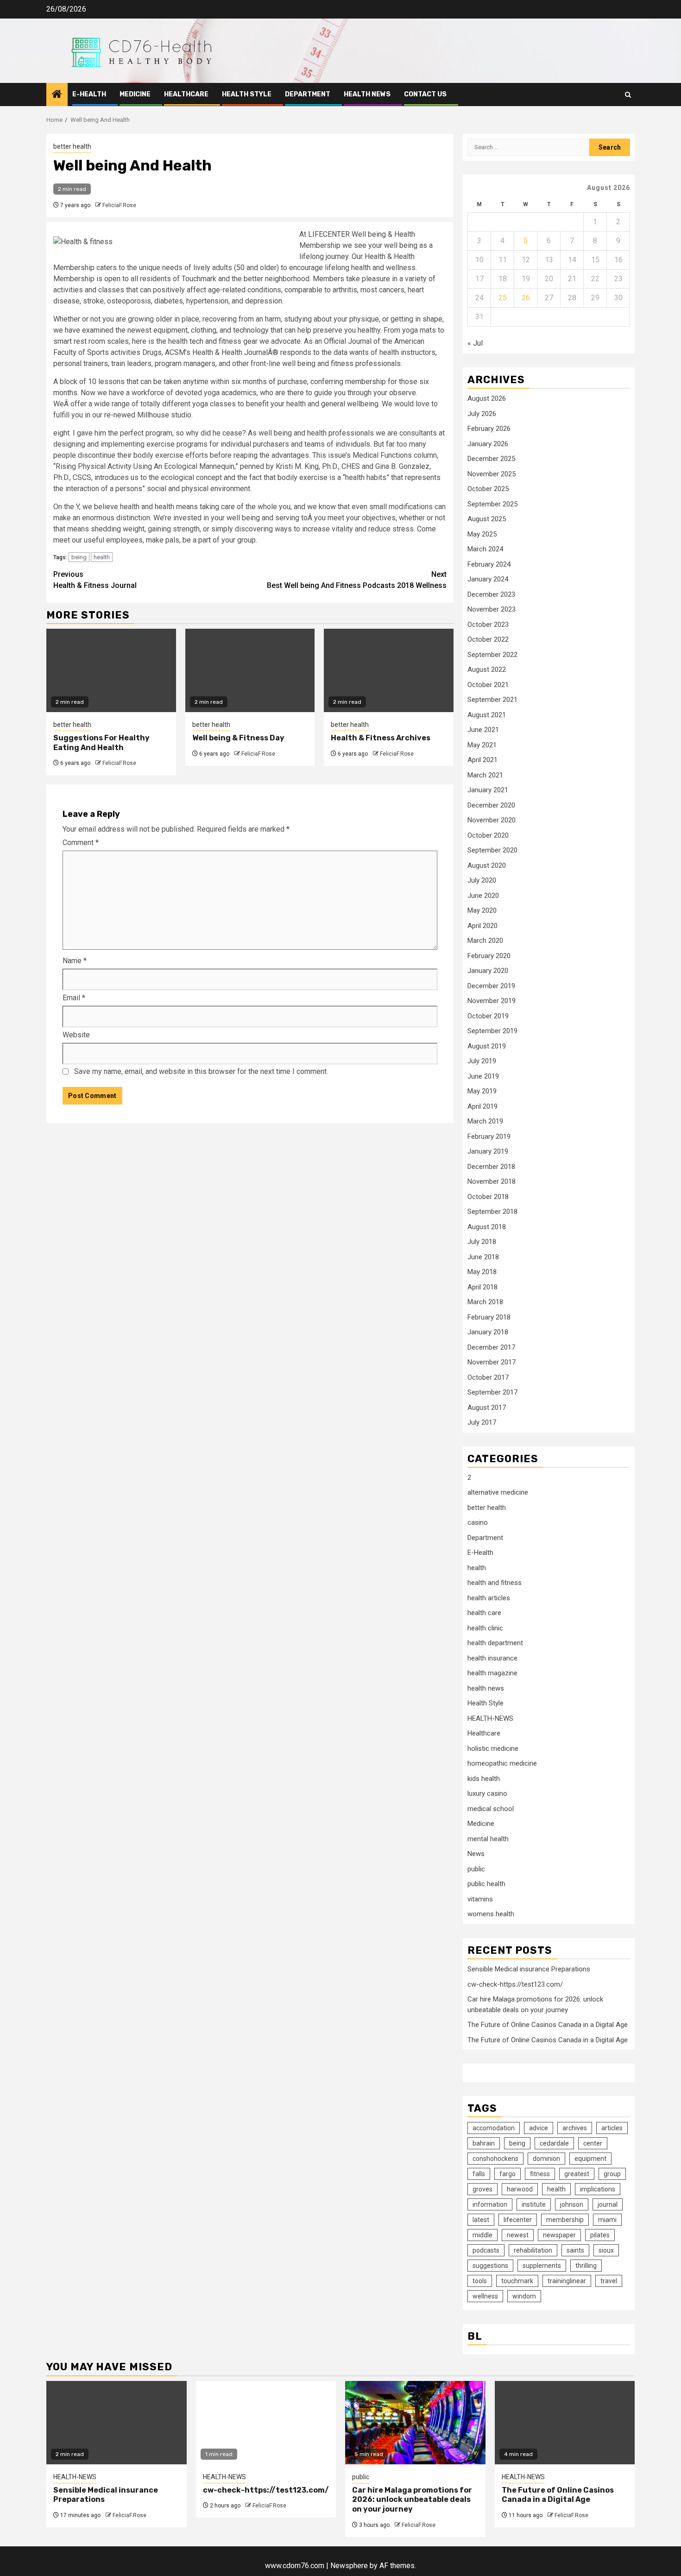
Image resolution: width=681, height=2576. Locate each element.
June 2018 (483, 1257)
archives (575, 2128)
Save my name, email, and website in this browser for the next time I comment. (201, 1071)
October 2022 (488, 639)
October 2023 (488, 625)
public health (486, 1884)
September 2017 (492, 1392)
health (102, 557)
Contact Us (425, 94)
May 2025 (482, 534)
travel (609, 2281)
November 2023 (492, 609)
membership (565, 2220)
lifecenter (518, 2220)
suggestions (490, 2266)
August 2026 (487, 398)
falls (479, 2174)
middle (482, 2235)
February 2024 (489, 564)
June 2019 (483, 1076)
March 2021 (485, 775)
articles (612, 2128)
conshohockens (495, 2159)
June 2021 (483, 730)
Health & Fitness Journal (95, 580)
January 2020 (488, 971)
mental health (488, 1839)
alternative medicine (498, 1492)
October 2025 (488, 489)
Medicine (135, 94)
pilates (600, 2235)
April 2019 (482, 1106)
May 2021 (482, 745)
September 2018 (492, 1212)
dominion (546, 2159)
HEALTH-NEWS (490, 1718)
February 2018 (489, 1317)
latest (481, 2220)
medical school (491, 1809)
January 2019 (488, 1151)
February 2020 (489, 956)
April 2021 (482, 760)
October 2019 (488, 1016)
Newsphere (349, 2566)
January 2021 (488, 790)
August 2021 (487, 715)
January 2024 (488, 579)
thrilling (586, 2266)
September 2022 (492, 655)
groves (482, 2189)
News (476, 1854)
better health (72, 146)
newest (518, 2235)
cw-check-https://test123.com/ (515, 1984)
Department (308, 94)
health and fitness (495, 1583)
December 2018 (491, 1167)
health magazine (492, 1673)
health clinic (485, 1628)
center (593, 2143)
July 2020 (482, 880)
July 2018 (482, 1242)
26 (526, 298)
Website (76, 1035)
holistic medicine (493, 1749)
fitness (540, 2174)
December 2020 (491, 805)
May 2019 (482, 1091)
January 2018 (488, 1332)
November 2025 (492, 474)
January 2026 (488, 444)
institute (534, 2204)
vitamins (480, 1899)
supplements (542, 2266)
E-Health (89, 94)
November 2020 (492, 820)
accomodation (494, 2128)
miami (607, 2220)
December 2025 (491, 459)
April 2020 (482, 926)
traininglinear (567, 2281)
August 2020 (487, 865)
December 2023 (491, 594)
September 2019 (492, 1031)
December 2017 (491, 1347)
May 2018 (482, 1272)
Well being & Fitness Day (238, 738)
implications (598, 2189)
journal (608, 2204)
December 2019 (491, 986)
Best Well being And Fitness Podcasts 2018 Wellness (357, 580)
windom (524, 2296)
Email (74, 998)
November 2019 (492, 1001)
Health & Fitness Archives (381, 738)
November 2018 (492, 1181)
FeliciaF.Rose (119, 205)
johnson (572, 2204)
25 (503, 298)
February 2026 (489, 429)
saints (575, 2250)
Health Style (247, 94)
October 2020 (488, 835)
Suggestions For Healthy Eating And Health (101, 743)
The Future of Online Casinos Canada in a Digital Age (548, 2025)
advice (539, 2128)
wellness (485, 2296)
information (490, 2204)
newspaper (559, 2235)
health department (495, 1643)
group (612, 2174)
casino (478, 1522)
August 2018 (487, 1227)
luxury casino (487, 1793)
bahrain (484, 2143)
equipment (590, 2159)
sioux (606, 2250)
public (476, 1869)
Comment (81, 843)
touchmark (517, 2281)
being (79, 557)
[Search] (628, 95)
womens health (491, 1914)
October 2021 (488, 685)
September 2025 (492, 504)
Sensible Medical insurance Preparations (529, 1969)
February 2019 (489, 1136)
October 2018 (488, 1197)
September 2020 (492, 850)
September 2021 (492, 700)
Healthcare (186, 94)
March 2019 (485, 1121)
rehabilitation (533, 2250)
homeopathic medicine (502, 1763)
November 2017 (492, 1362)
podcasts (486, 2250)
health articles (489, 1598)
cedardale (554, 2143)
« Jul (475, 343)
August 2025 (487, 519)
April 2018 (482, 1287)
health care (484, 1613)
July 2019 (482, 1061)
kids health (484, 1779)
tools (480, 2281)
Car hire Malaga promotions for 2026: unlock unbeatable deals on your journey (412, 2500)
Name (75, 961)
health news (367, 94)
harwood (520, 2189)
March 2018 (485, 1302)
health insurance (492, 1658)
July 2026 (482, 414)
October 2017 (488, 1377)
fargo (508, 2174)
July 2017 (482, 1422)
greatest (577, 2174)
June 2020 (483, 896)
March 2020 (485, 941)
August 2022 (487, 669)
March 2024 (485, 549)
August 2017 (487, 1408)
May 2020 (482, 910)
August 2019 (487, 1046)
